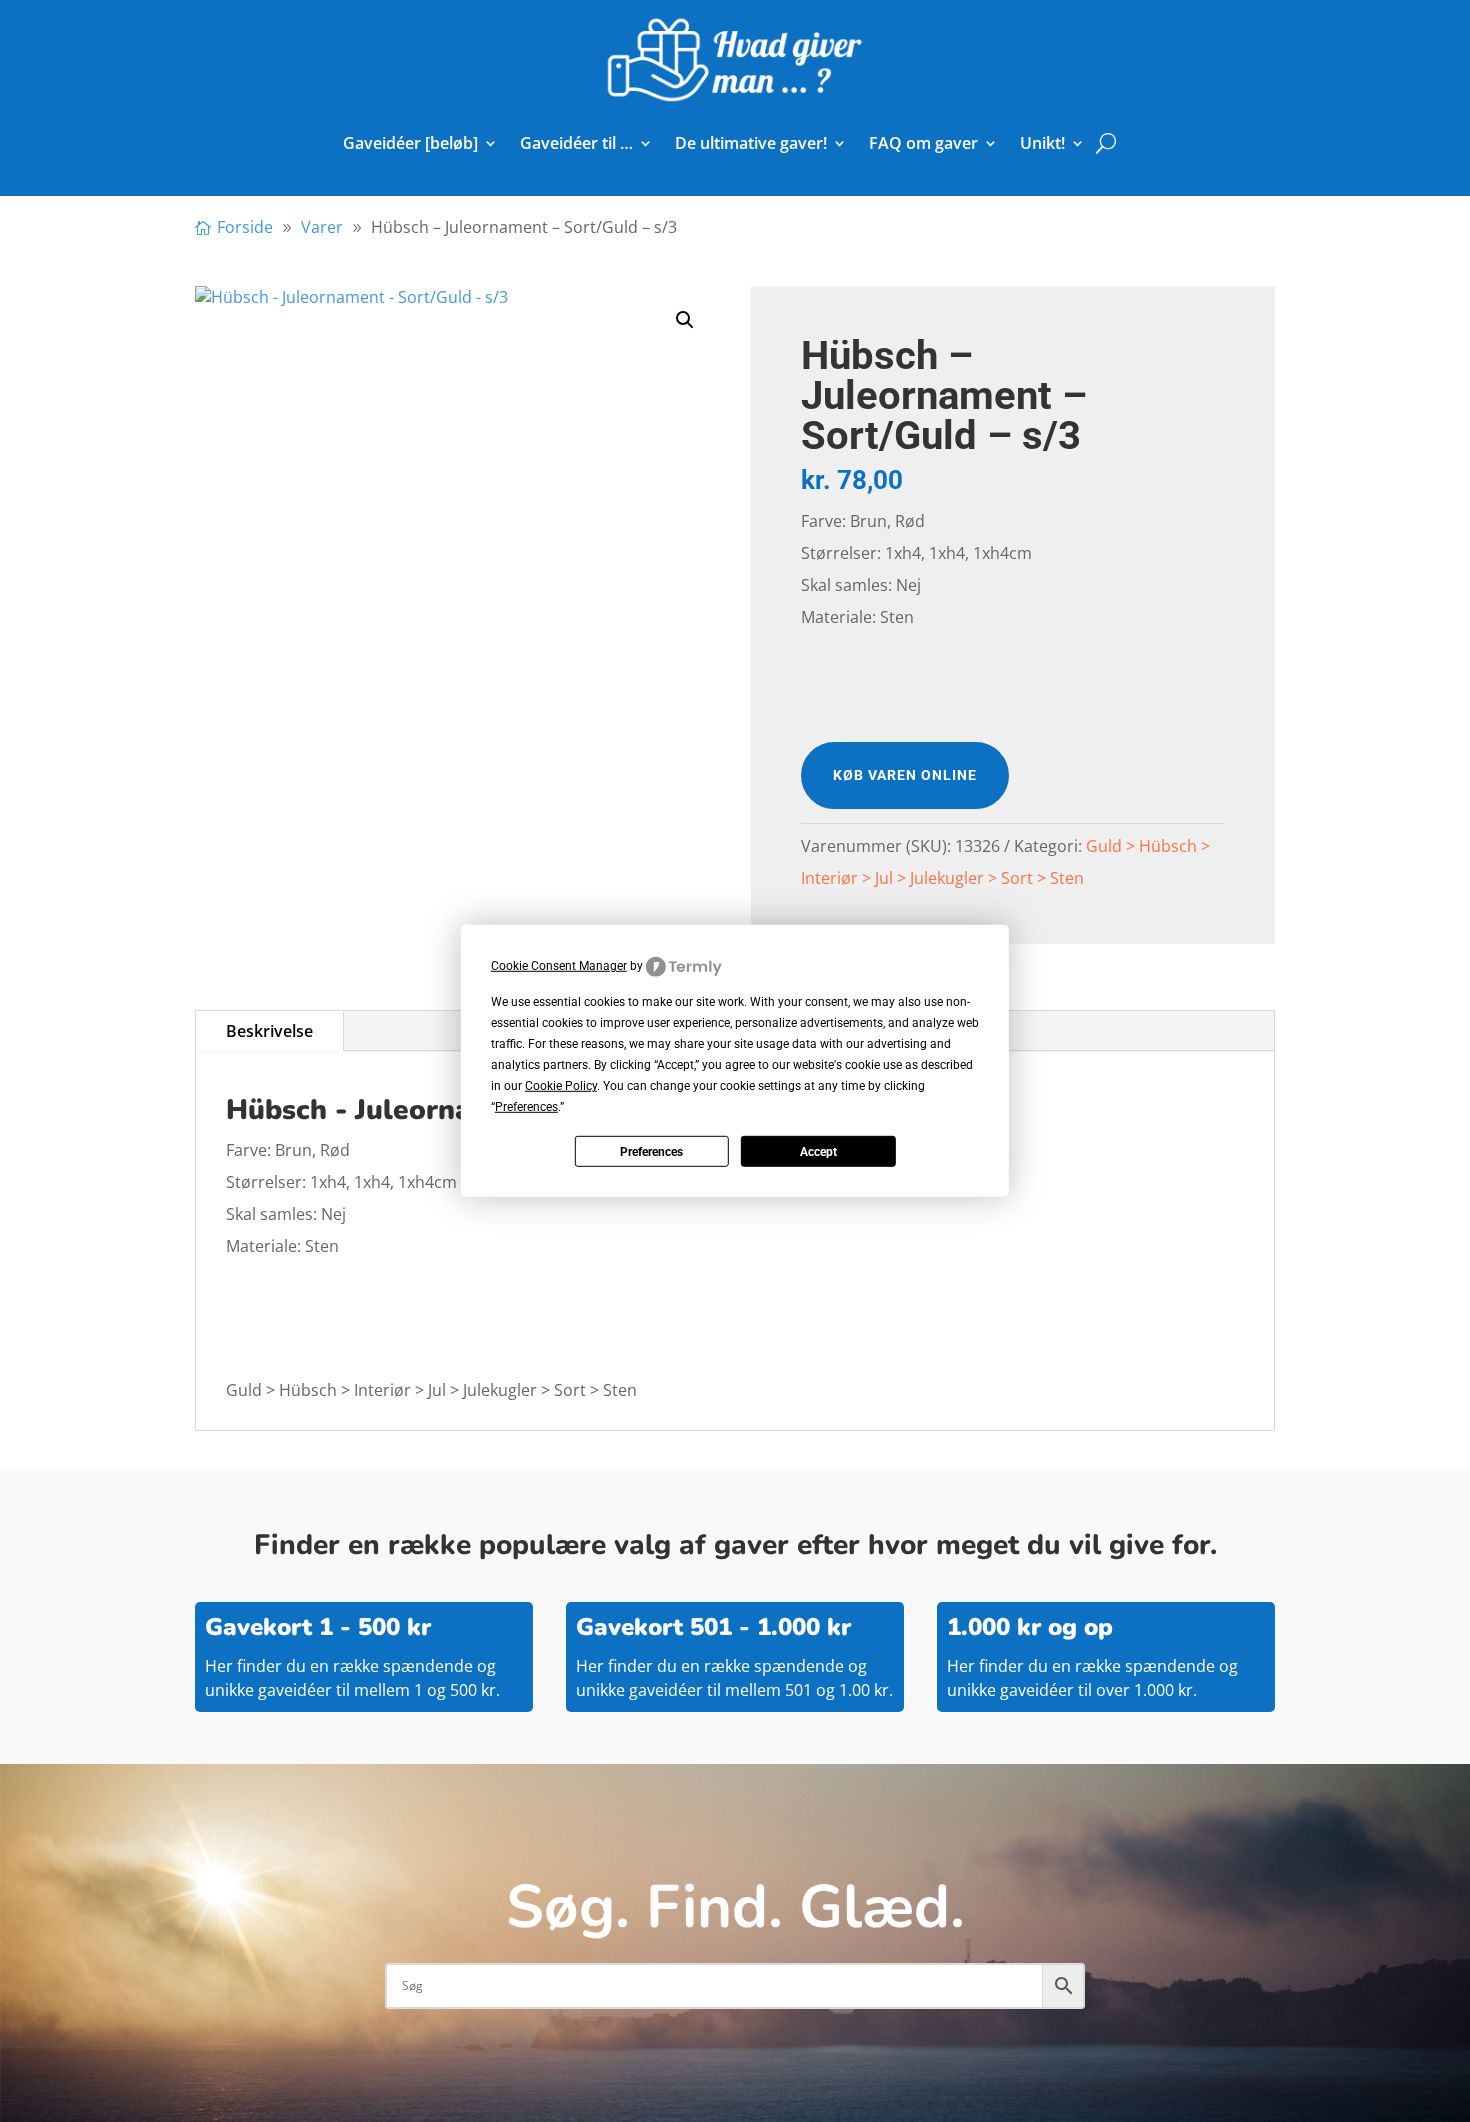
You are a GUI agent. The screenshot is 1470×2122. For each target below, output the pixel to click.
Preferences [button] (526, 1107)
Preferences (651, 1152)
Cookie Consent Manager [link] (559, 966)
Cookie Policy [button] (561, 1086)
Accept (818, 1152)
